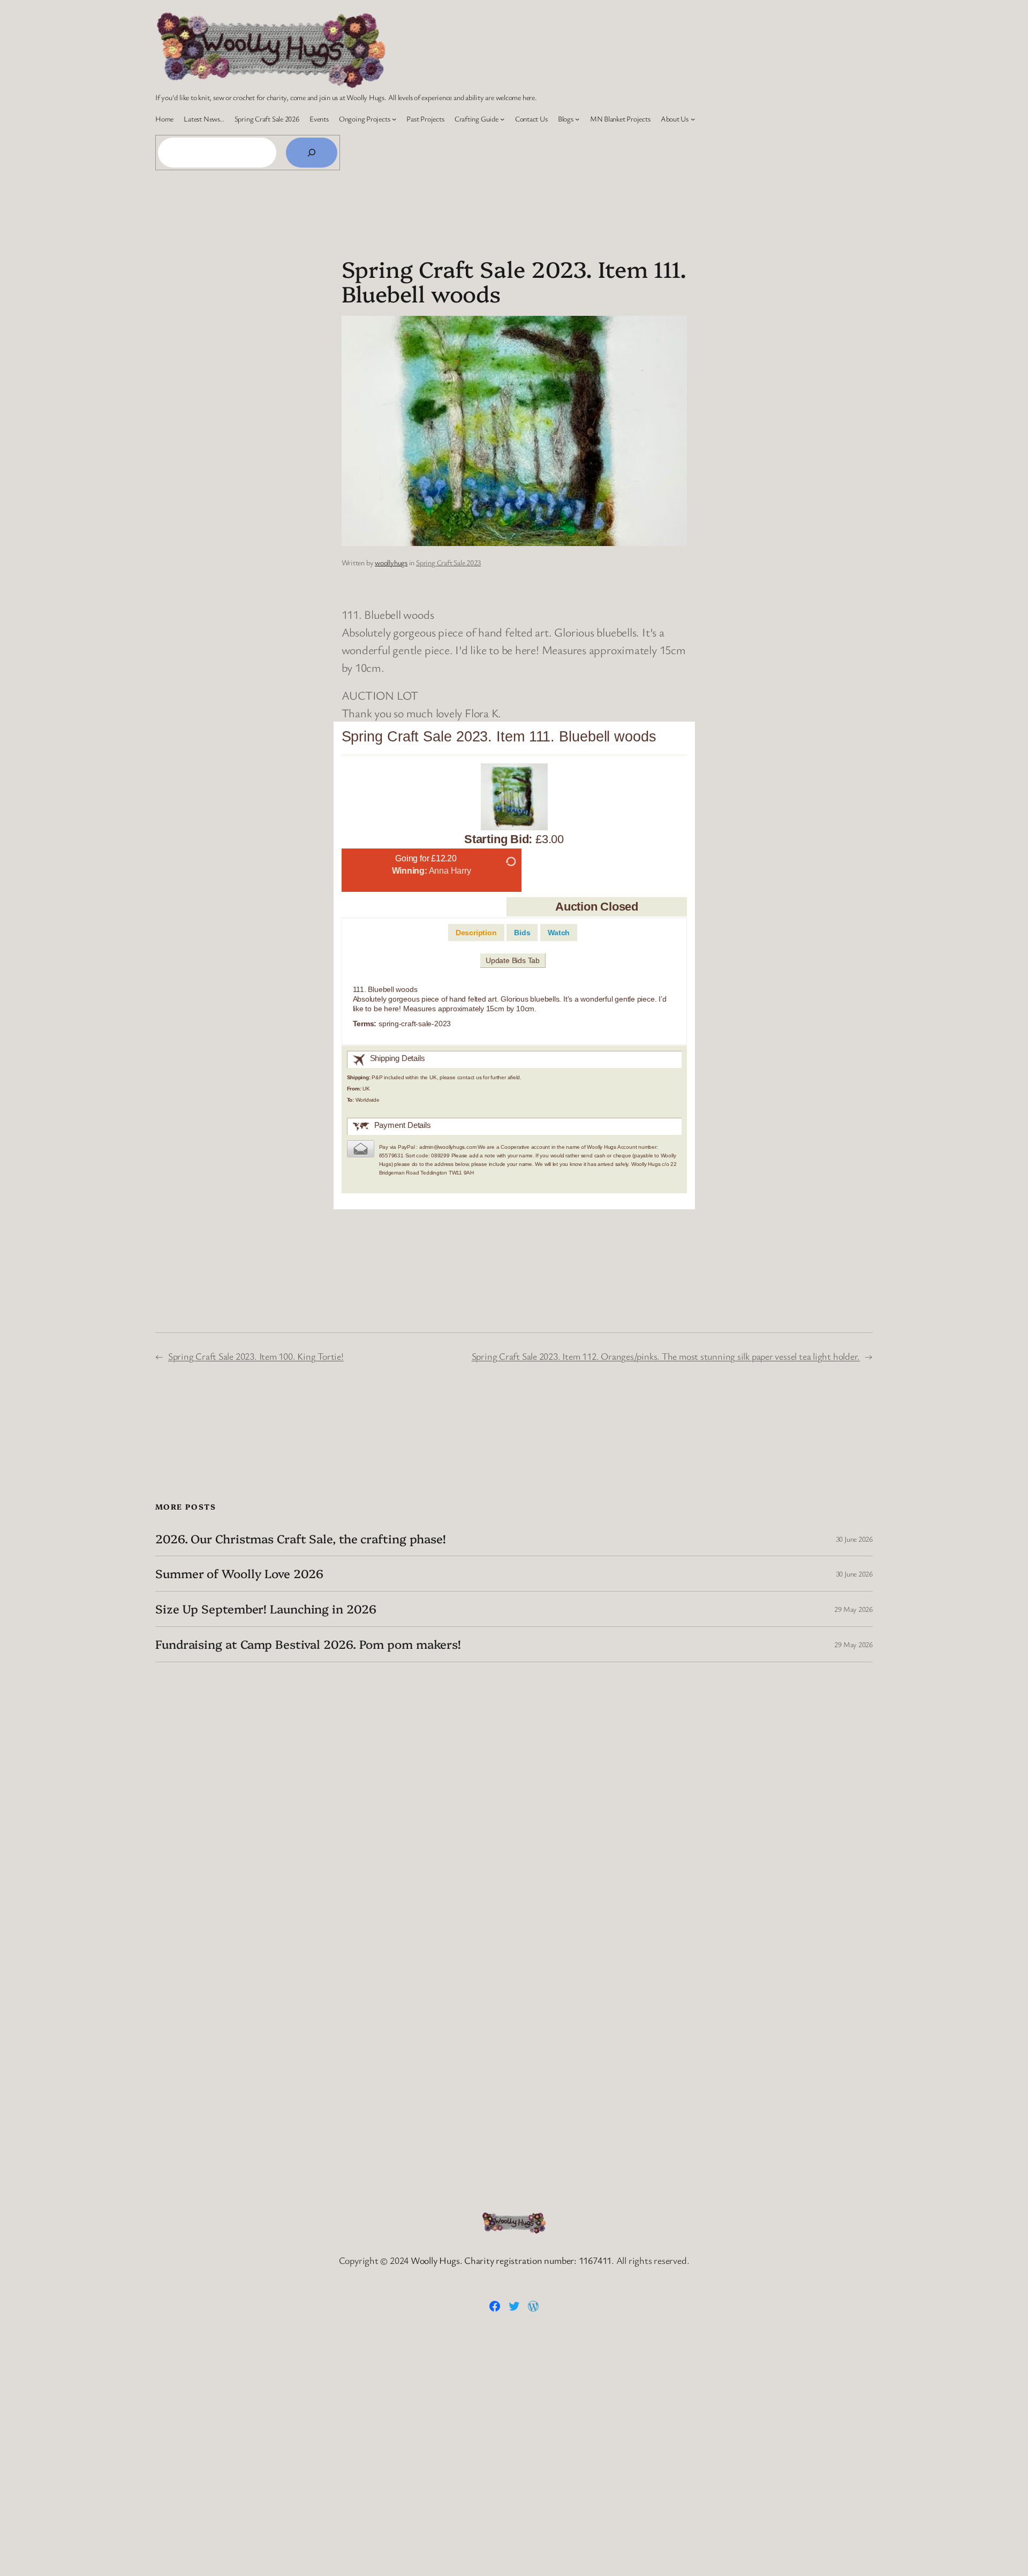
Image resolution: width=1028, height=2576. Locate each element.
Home (164, 119)
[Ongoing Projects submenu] (394, 119)
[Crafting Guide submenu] (502, 119)
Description (476, 933)
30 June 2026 (854, 1539)
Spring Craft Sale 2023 (448, 562)
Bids (522, 933)
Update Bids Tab (513, 960)
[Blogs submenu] (577, 119)
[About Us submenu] (693, 119)
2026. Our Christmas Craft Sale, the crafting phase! (301, 1539)
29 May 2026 (853, 1609)
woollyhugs (391, 562)
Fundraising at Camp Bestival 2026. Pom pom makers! (308, 1644)
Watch (559, 933)
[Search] (312, 153)
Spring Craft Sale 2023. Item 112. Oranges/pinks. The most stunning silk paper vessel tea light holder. (666, 1356)
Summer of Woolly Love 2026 (239, 1574)
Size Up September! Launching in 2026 (266, 1609)
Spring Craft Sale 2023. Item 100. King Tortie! (256, 1356)
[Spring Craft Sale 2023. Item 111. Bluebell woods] (514, 799)
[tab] (476, 933)
